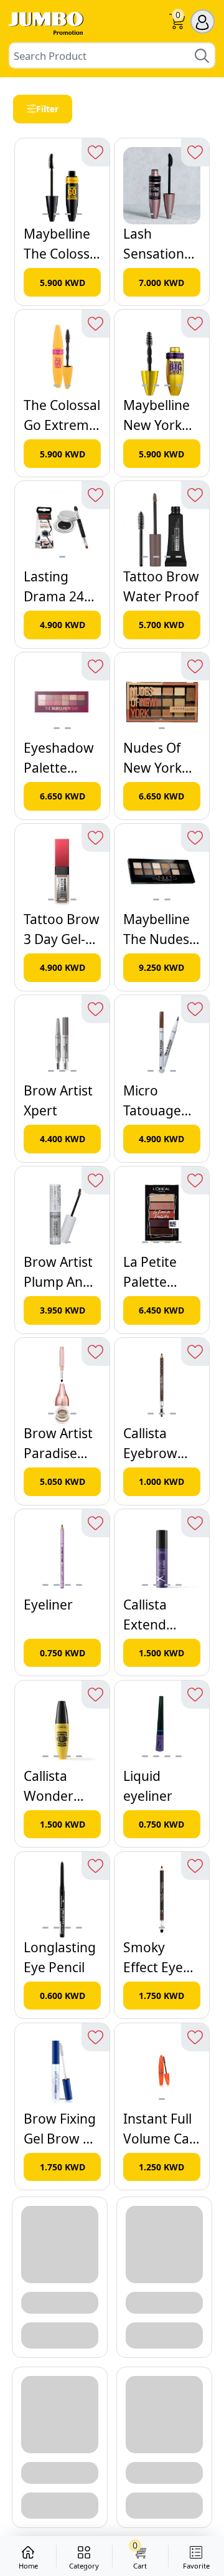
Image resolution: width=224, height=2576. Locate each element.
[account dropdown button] (203, 21)
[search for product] (202, 55)
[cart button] (177, 23)
